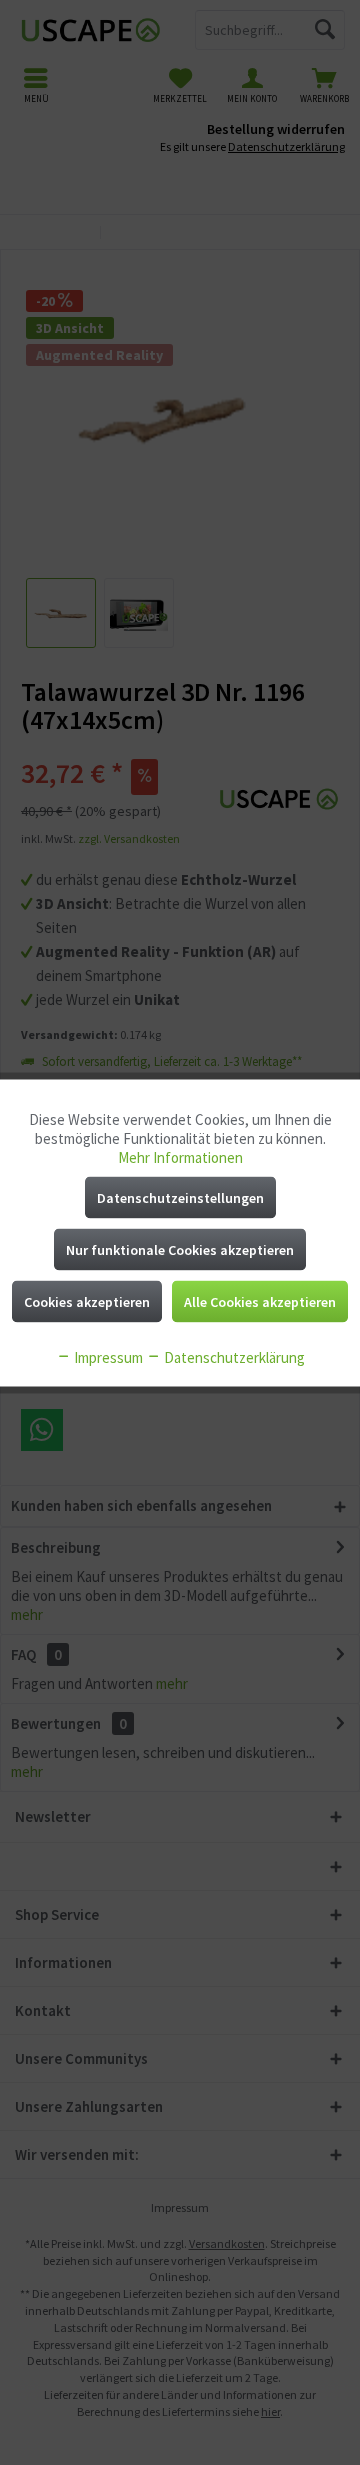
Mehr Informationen (180, 1156)
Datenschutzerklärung (233, 1356)
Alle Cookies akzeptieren (260, 1301)
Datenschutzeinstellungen (180, 1197)
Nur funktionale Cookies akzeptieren (180, 1249)
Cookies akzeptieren (87, 1301)
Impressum (107, 1356)
